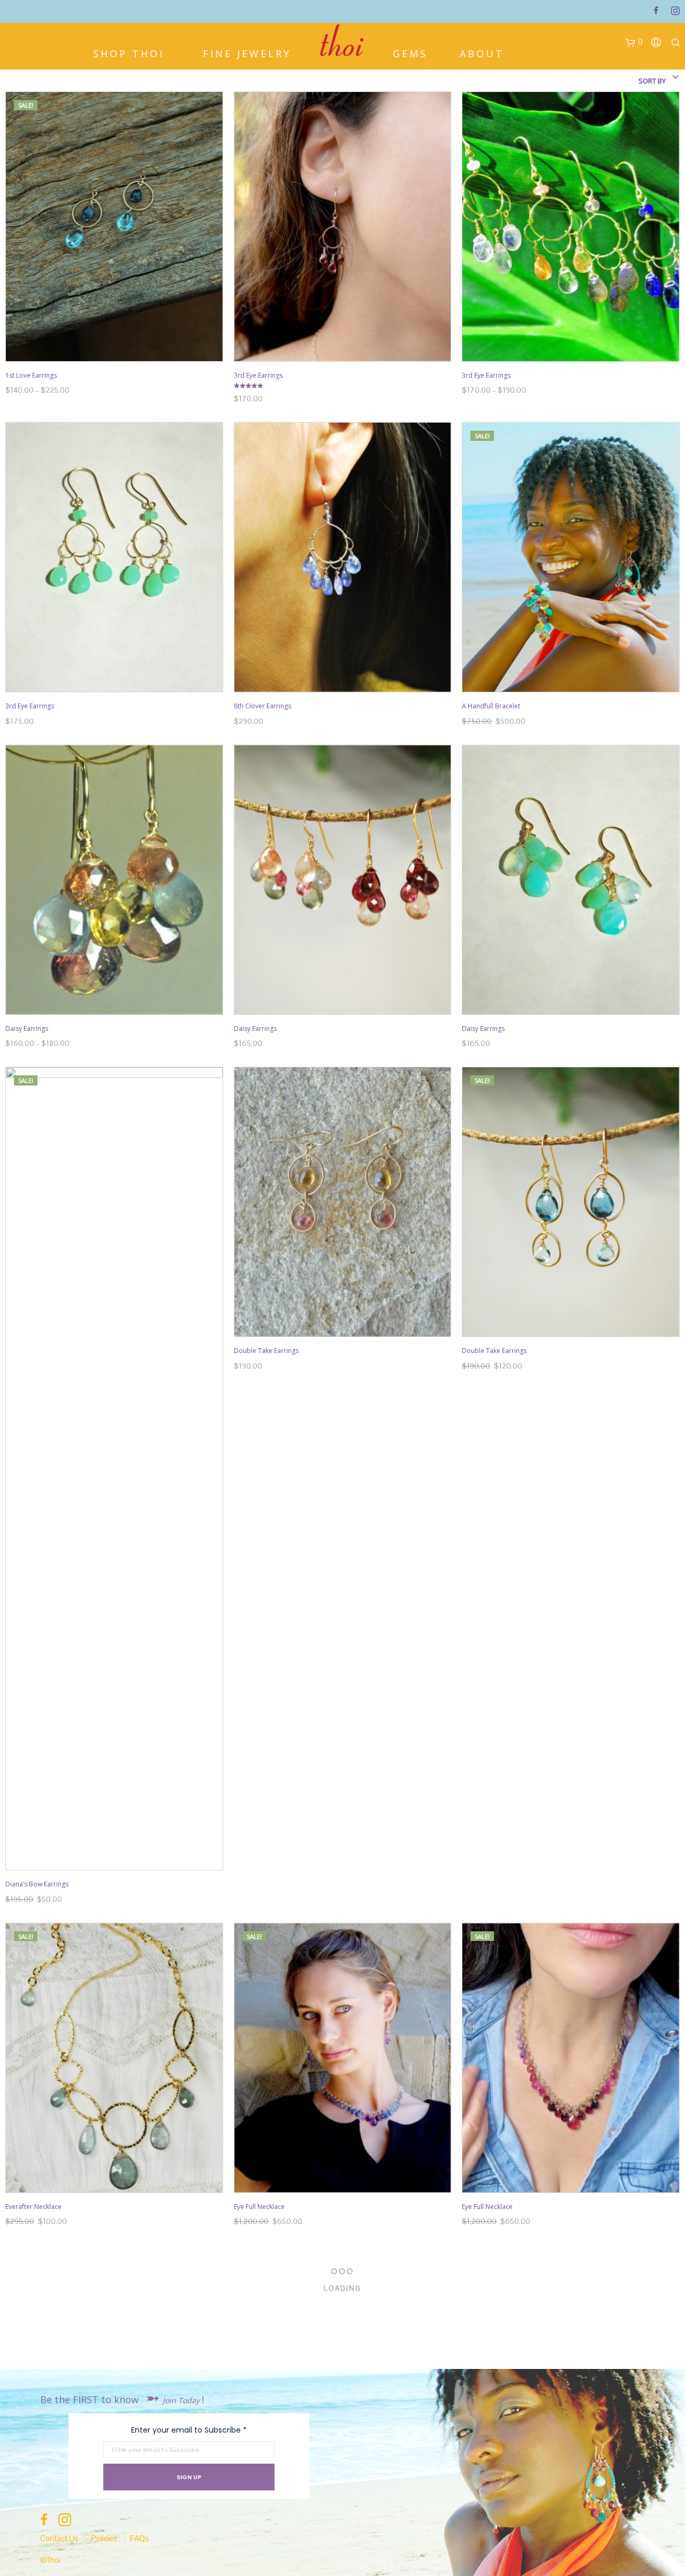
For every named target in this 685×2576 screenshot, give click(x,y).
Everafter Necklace (33, 2207)
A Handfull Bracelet (491, 706)
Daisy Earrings (27, 1029)
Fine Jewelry (247, 52)
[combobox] (631, 81)
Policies (104, 2538)
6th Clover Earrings (262, 706)
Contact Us (59, 2538)
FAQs (139, 2538)
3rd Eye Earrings (258, 375)
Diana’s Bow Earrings (37, 1884)
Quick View (121, 351)
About (482, 52)
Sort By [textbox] (652, 81)
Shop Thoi (129, 52)
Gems (410, 52)
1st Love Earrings (31, 375)
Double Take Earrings (266, 1351)
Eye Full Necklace (259, 2207)
